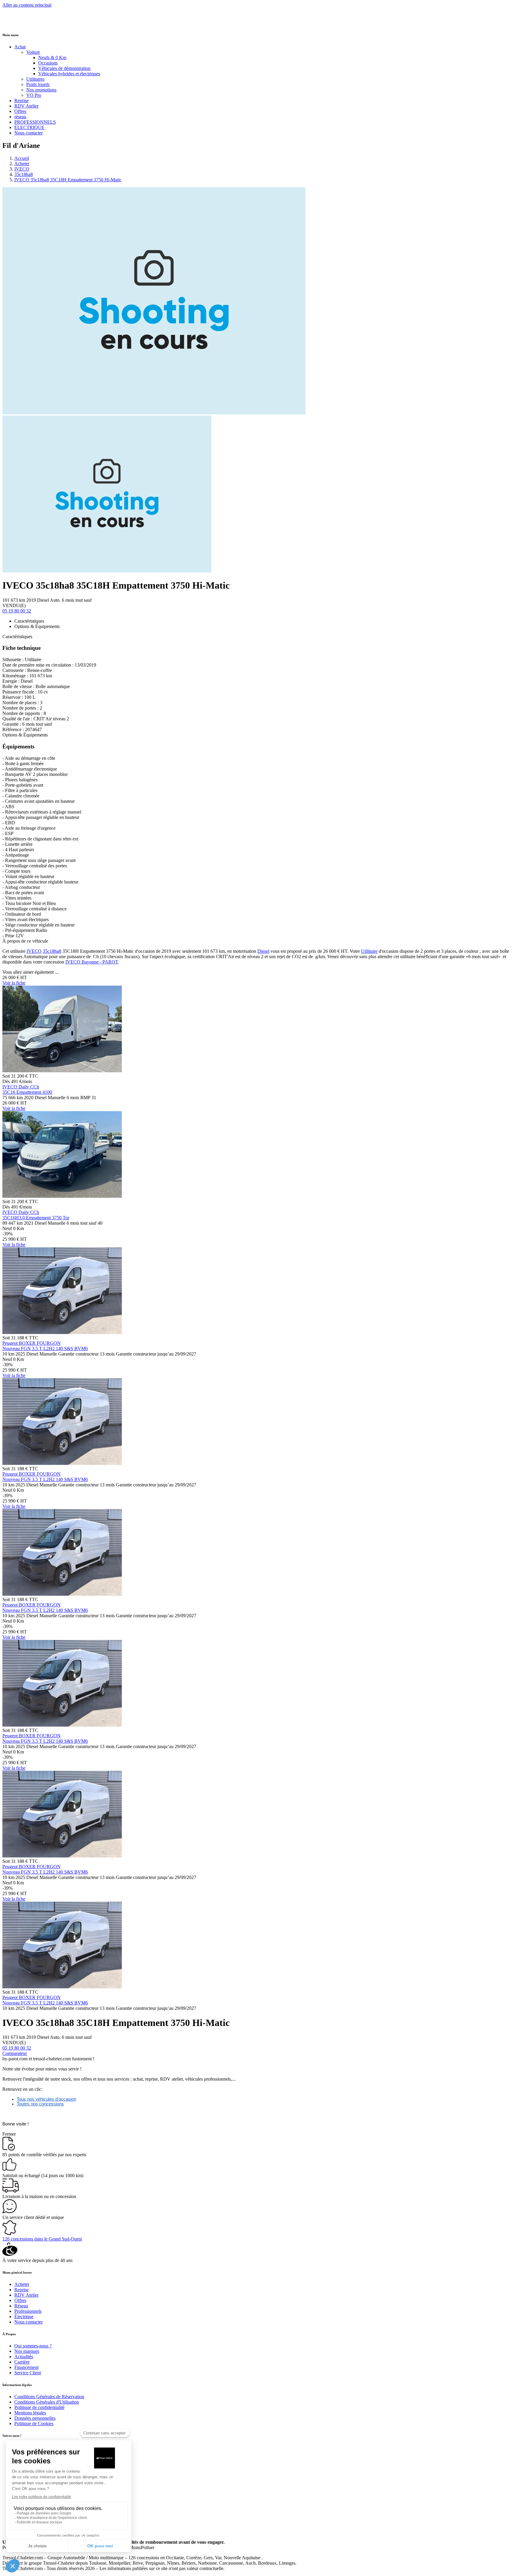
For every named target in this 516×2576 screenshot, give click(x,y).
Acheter (22, 164)
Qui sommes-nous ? (33, 2346)
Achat (20, 47)
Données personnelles (35, 2418)
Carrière (22, 2362)
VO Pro (34, 95)
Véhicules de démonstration (64, 68)
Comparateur (15, 2053)
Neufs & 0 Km (52, 58)
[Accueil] (25, 23)
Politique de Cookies (34, 2423)
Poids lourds (38, 84)
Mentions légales (30, 2413)
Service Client (28, 2373)
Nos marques (27, 2351)
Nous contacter (29, 133)
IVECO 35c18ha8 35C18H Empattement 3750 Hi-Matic (68, 180)
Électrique (24, 2317)
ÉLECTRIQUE (29, 127)
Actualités (24, 2357)
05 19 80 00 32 (17, 611)
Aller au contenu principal (27, 5)
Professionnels (28, 2311)
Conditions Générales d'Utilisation (47, 2402)
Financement (26, 2367)
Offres (20, 111)
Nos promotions (41, 90)
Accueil (22, 158)
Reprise (21, 101)
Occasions (48, 63)
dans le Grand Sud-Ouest (42, 2239)
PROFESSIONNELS (35, 122)
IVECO (22, 169)
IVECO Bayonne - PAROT (92, 962)
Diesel (263, 951)
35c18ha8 (24, 174)
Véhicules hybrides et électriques (69, 74)
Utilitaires (35, 79)
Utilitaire (369, 951)
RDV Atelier (26, 106)
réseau (20, 117)
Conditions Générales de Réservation (49, 2397)
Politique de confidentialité (39, 2407)
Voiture (33, 52)
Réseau (21, 2306)
